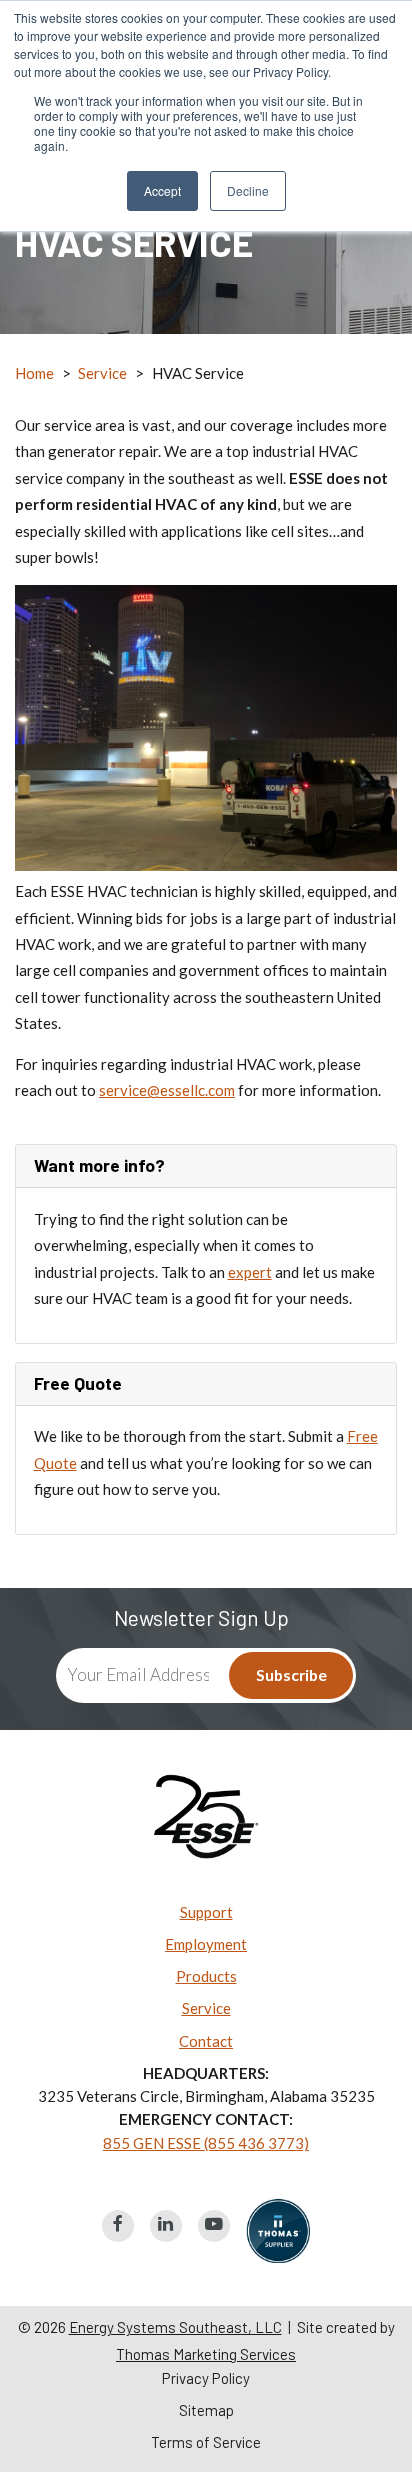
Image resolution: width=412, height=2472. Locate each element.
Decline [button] (248, 190)
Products (206, 1976)
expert (250, 1272)
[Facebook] (118, 2226)
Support (206, 1912)
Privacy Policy (206, 2378)
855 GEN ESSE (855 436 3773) (206, 2143)
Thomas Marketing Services (206, 2354)
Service (102, 373)
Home (34, 373)
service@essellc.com (167, 1090)
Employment (206, 1944)
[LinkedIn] (166, 2226)
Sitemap (206, 2410)
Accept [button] (162, 190)
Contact (206, 2041)
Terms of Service (206, 2442)
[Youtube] (214, 2226)
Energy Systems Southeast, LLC (175, 2327)
